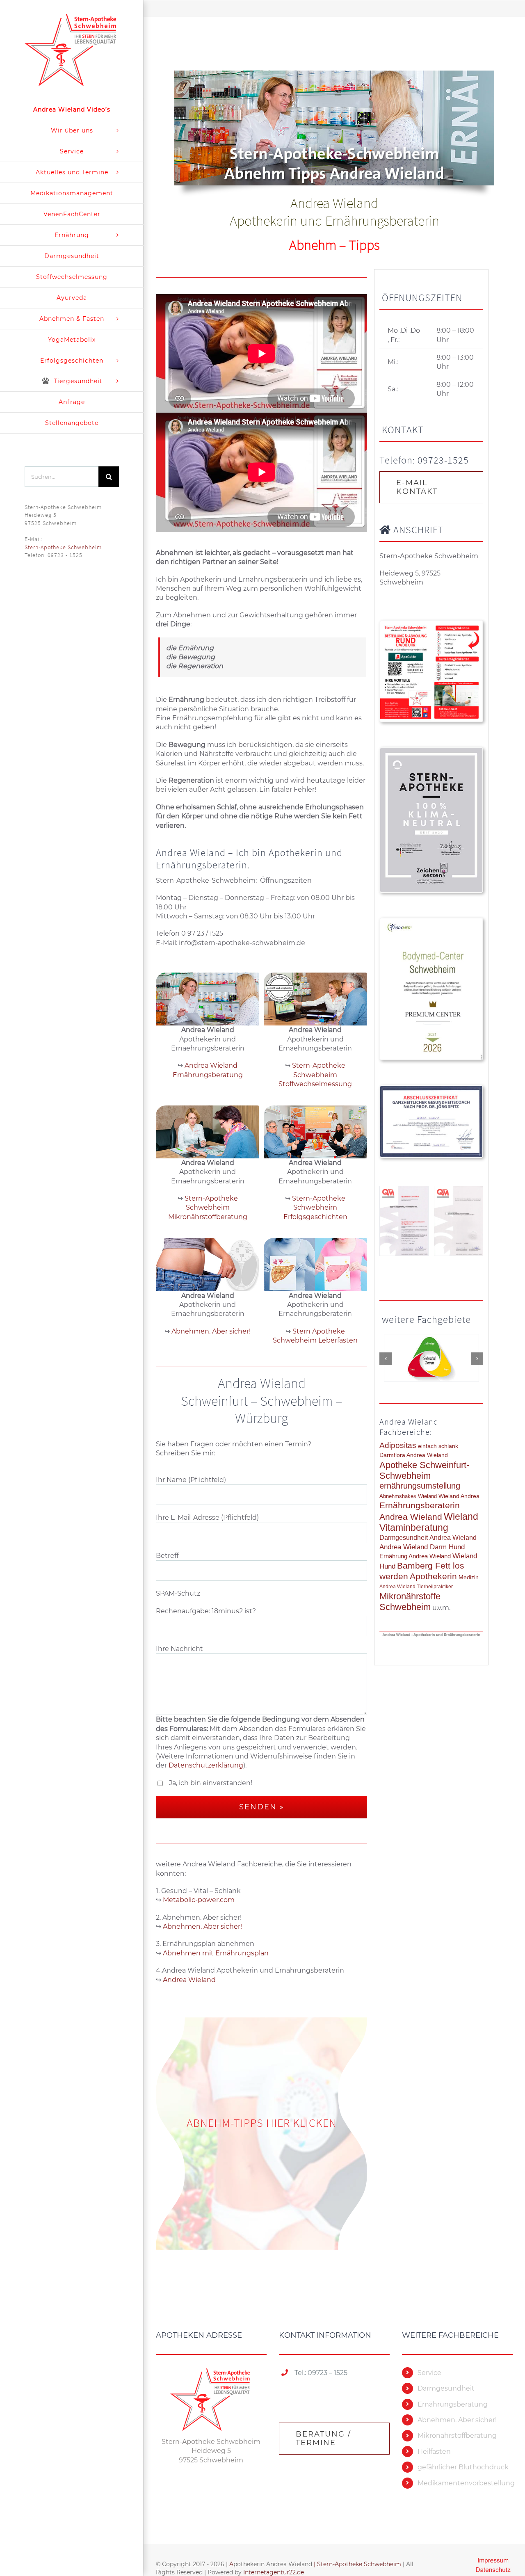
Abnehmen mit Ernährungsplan (216, 1953)
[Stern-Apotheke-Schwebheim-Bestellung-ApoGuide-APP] (431, 624)
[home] (211, 2372)
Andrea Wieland (189, 1980)
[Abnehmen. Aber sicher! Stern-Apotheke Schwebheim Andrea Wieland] (208, 1291)
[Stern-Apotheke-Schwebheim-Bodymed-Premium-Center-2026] (431, 921)
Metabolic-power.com (199, 1900)
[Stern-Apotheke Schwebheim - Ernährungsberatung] (208, 1030)
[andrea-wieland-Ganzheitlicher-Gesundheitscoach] (431, 1089)
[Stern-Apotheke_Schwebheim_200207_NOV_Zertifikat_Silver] (431, 751)
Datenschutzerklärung (206, 1765)
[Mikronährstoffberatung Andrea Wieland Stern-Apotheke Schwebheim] (208, 1168)
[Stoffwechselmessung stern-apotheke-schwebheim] (315, 1035)
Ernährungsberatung (453, 2404)
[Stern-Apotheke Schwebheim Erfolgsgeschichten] (315, 1168)
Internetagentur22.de (274, 2572)
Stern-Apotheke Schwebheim (63, 547)
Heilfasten (434, 2452)
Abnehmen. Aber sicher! (202, 1926)
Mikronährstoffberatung (457, 2436)
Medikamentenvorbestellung (465, 2483)
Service (429, 2373)
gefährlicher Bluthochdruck (463, 2467)
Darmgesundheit (446, 2388)
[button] (386, 1357)
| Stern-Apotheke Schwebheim (357, 2564)
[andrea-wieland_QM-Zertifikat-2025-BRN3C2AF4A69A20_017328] (459, 1221)
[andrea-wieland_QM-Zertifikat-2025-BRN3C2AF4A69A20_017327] (404, 1221)
